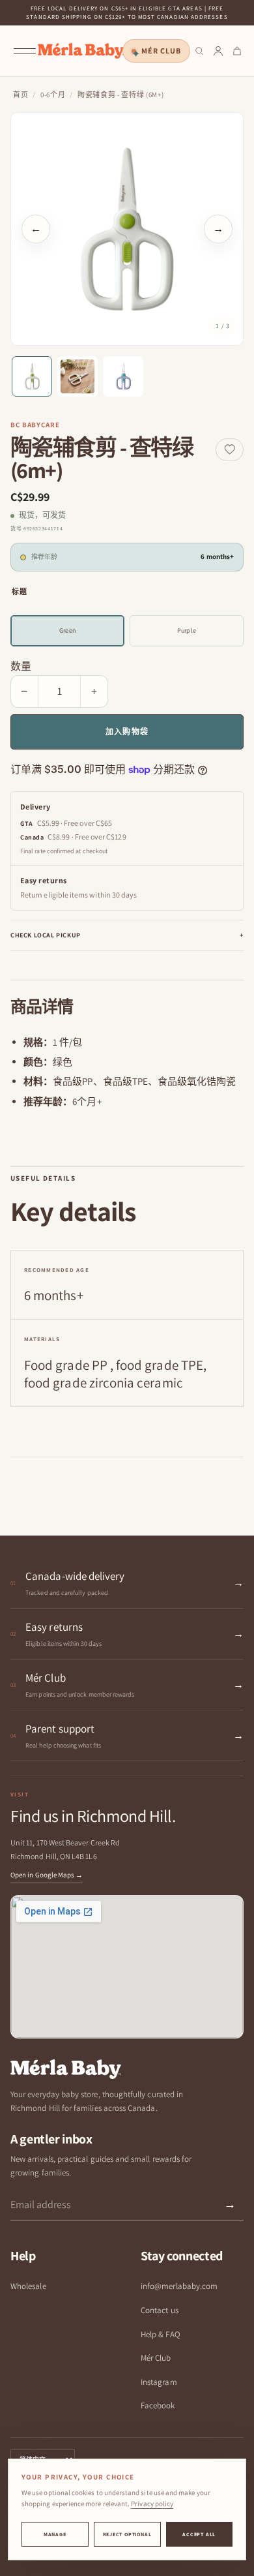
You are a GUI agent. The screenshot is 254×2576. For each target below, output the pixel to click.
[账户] (218, 51)
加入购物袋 (127, 732)
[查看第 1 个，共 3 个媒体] (32, 376)
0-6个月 (53, 95)
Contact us (160, 2310)
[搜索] (199, 51)
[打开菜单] (25, 51)
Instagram (159, 2382)
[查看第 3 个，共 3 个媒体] (123, 376)
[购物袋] (237, 51)
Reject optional (127, 2534)
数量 (21, 666)
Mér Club (161, 51)
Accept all (199, 2534)
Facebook (158, 2405)
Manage (55, 2534)
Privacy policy (152, 2504)
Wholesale (28, 2286)
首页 (21, 95)
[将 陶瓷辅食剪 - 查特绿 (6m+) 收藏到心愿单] (230, 450)
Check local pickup (127, 935)
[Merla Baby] (81, 51)
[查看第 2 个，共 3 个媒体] (78, 376)
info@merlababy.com (179, 2286)
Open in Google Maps (47, 1875)
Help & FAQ (161, 2334)
